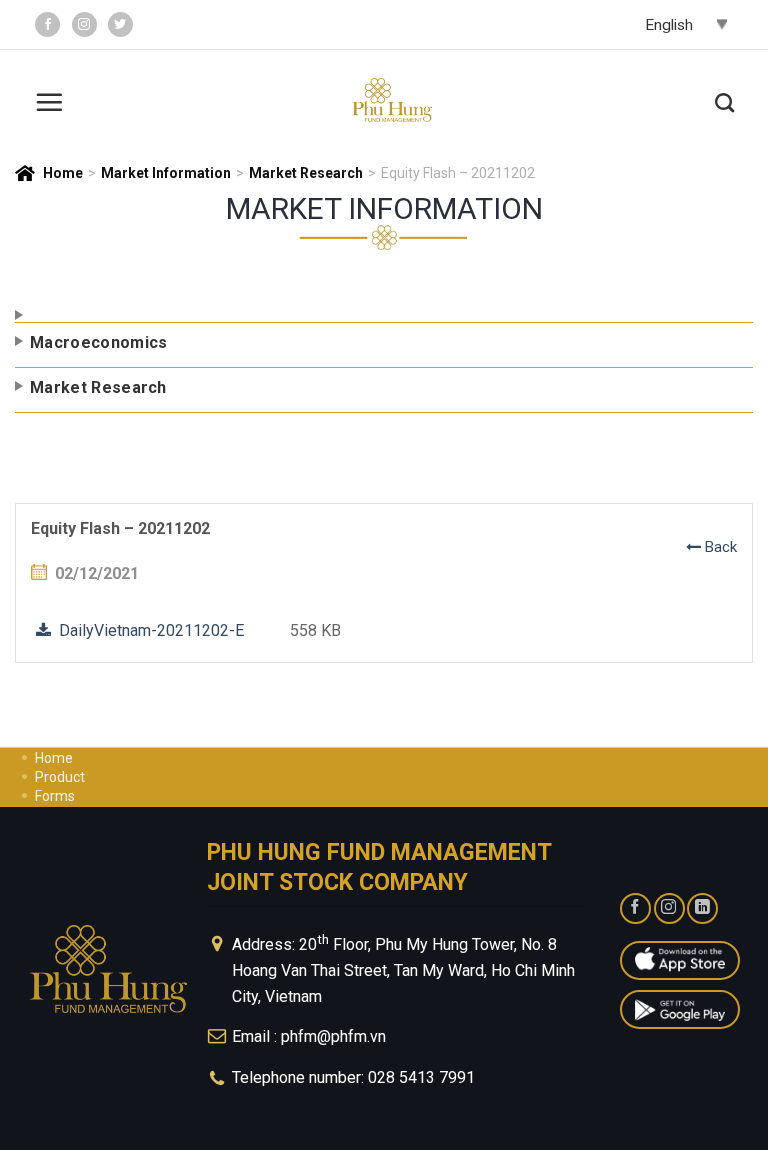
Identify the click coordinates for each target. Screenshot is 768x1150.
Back (719, 547)
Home (63, 173)
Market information (166, 173)
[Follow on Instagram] (84, 24)
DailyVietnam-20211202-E (147, 630)
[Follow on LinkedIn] (702, 908)
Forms (55, 796)
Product (60, 777)
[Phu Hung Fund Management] (392, 100)
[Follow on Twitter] (120, 24)
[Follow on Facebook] (47, 24)
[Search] (724, 100)
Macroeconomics (98, 342)
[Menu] (49, 99)
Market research (306, 173)
